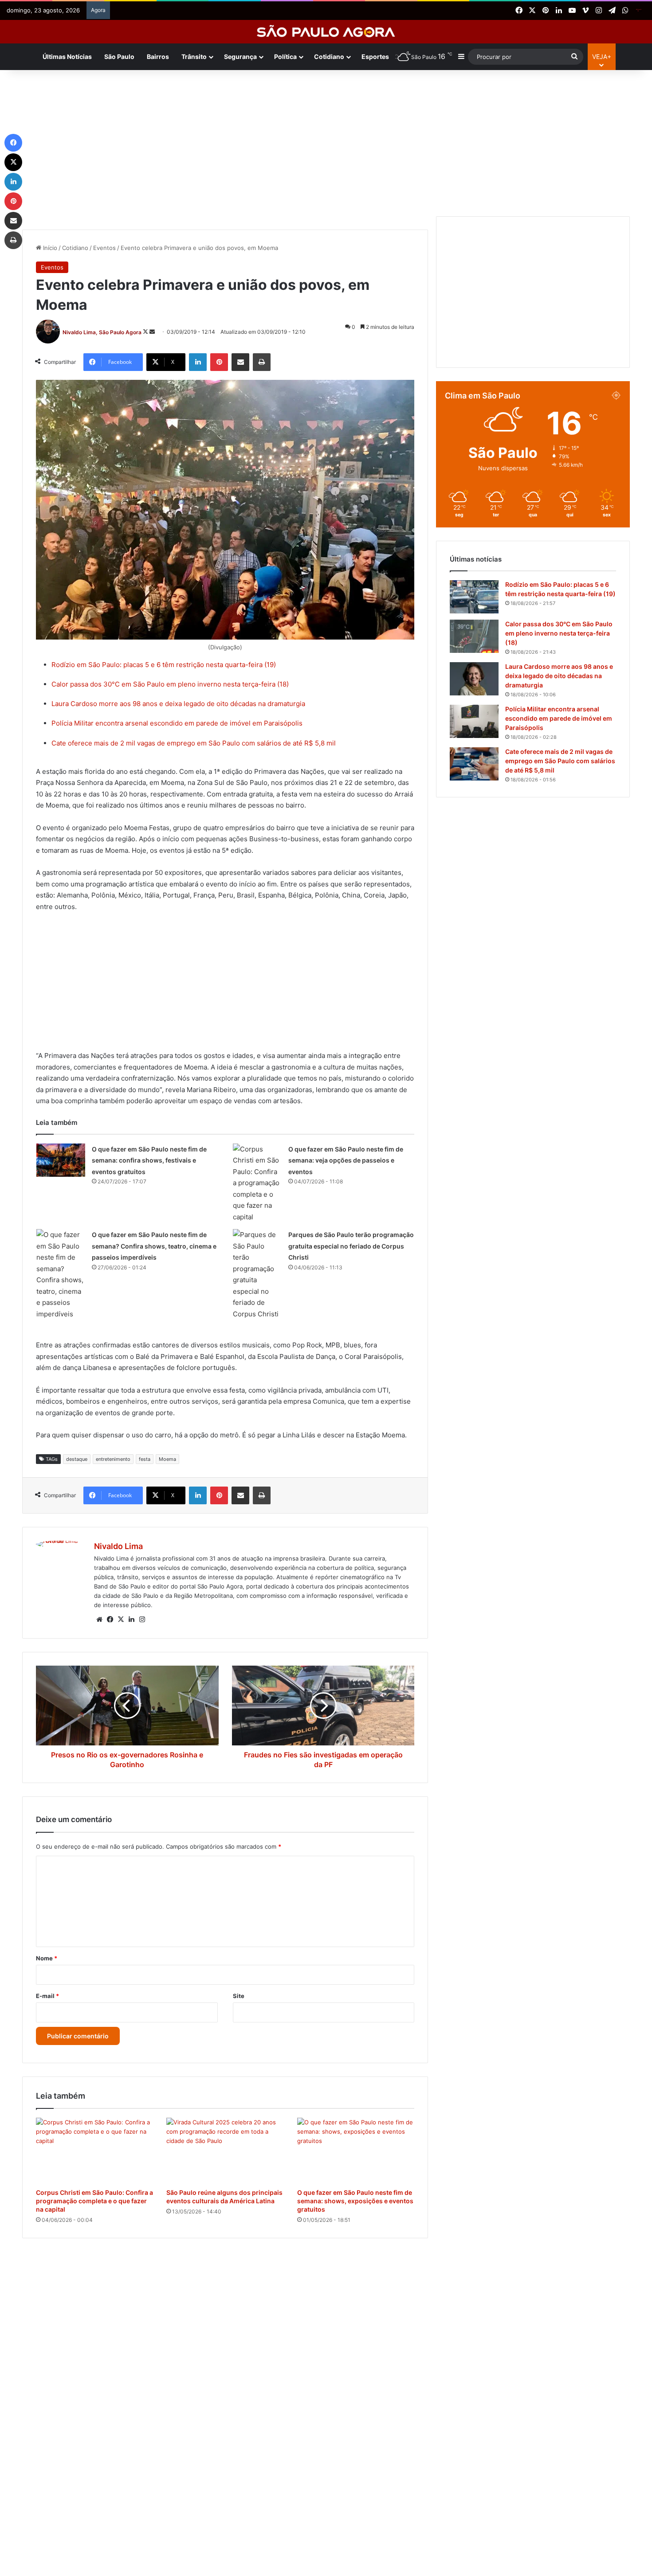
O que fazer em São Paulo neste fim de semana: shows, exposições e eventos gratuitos (355, 2201)
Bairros (158, 57)
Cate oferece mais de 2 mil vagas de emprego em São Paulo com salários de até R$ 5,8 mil (194, 743)
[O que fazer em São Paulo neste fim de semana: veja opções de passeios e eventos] (257, 1183)
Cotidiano (329, 57)
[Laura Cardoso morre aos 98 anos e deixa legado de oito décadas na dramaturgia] (474, 679)
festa (145, 1459)
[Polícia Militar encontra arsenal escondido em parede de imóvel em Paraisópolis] (474, 721)
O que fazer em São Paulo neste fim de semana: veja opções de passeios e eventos (346, 1160)
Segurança (240, 57)
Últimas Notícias (67, 57)
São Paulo (119, 57)
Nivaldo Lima (118, 1546)
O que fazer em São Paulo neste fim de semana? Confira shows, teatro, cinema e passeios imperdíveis (154, 1246)
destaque (77, 1459)
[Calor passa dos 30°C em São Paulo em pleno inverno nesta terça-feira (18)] (474, 636)
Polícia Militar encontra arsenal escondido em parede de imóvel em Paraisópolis (177, 723)
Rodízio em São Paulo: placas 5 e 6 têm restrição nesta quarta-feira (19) (164, 665)
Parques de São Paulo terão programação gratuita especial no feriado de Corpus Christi (351, 1246)
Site (239, 1996)
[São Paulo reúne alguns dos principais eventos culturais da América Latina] (225, 2151)
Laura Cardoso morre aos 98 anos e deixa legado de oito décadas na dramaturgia (178, 704)
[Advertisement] (326, 141)
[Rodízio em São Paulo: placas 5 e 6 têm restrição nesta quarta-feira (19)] (474, 597)
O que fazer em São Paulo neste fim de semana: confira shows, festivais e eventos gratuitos (149, 1160)
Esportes (375, 57)
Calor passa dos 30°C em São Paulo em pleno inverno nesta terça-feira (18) (170, 684)
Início (49, 248)
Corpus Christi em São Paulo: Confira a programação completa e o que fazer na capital (94, 2201)
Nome (47, 1958)
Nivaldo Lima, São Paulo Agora (102, 332)
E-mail (47, 1996)
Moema (167, 1459)
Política (285, 57)
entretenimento (113, 1459)
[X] (121, 1620)
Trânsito (194, 57)
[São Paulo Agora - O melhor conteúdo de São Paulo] (326, 32)
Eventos (104, 248)
